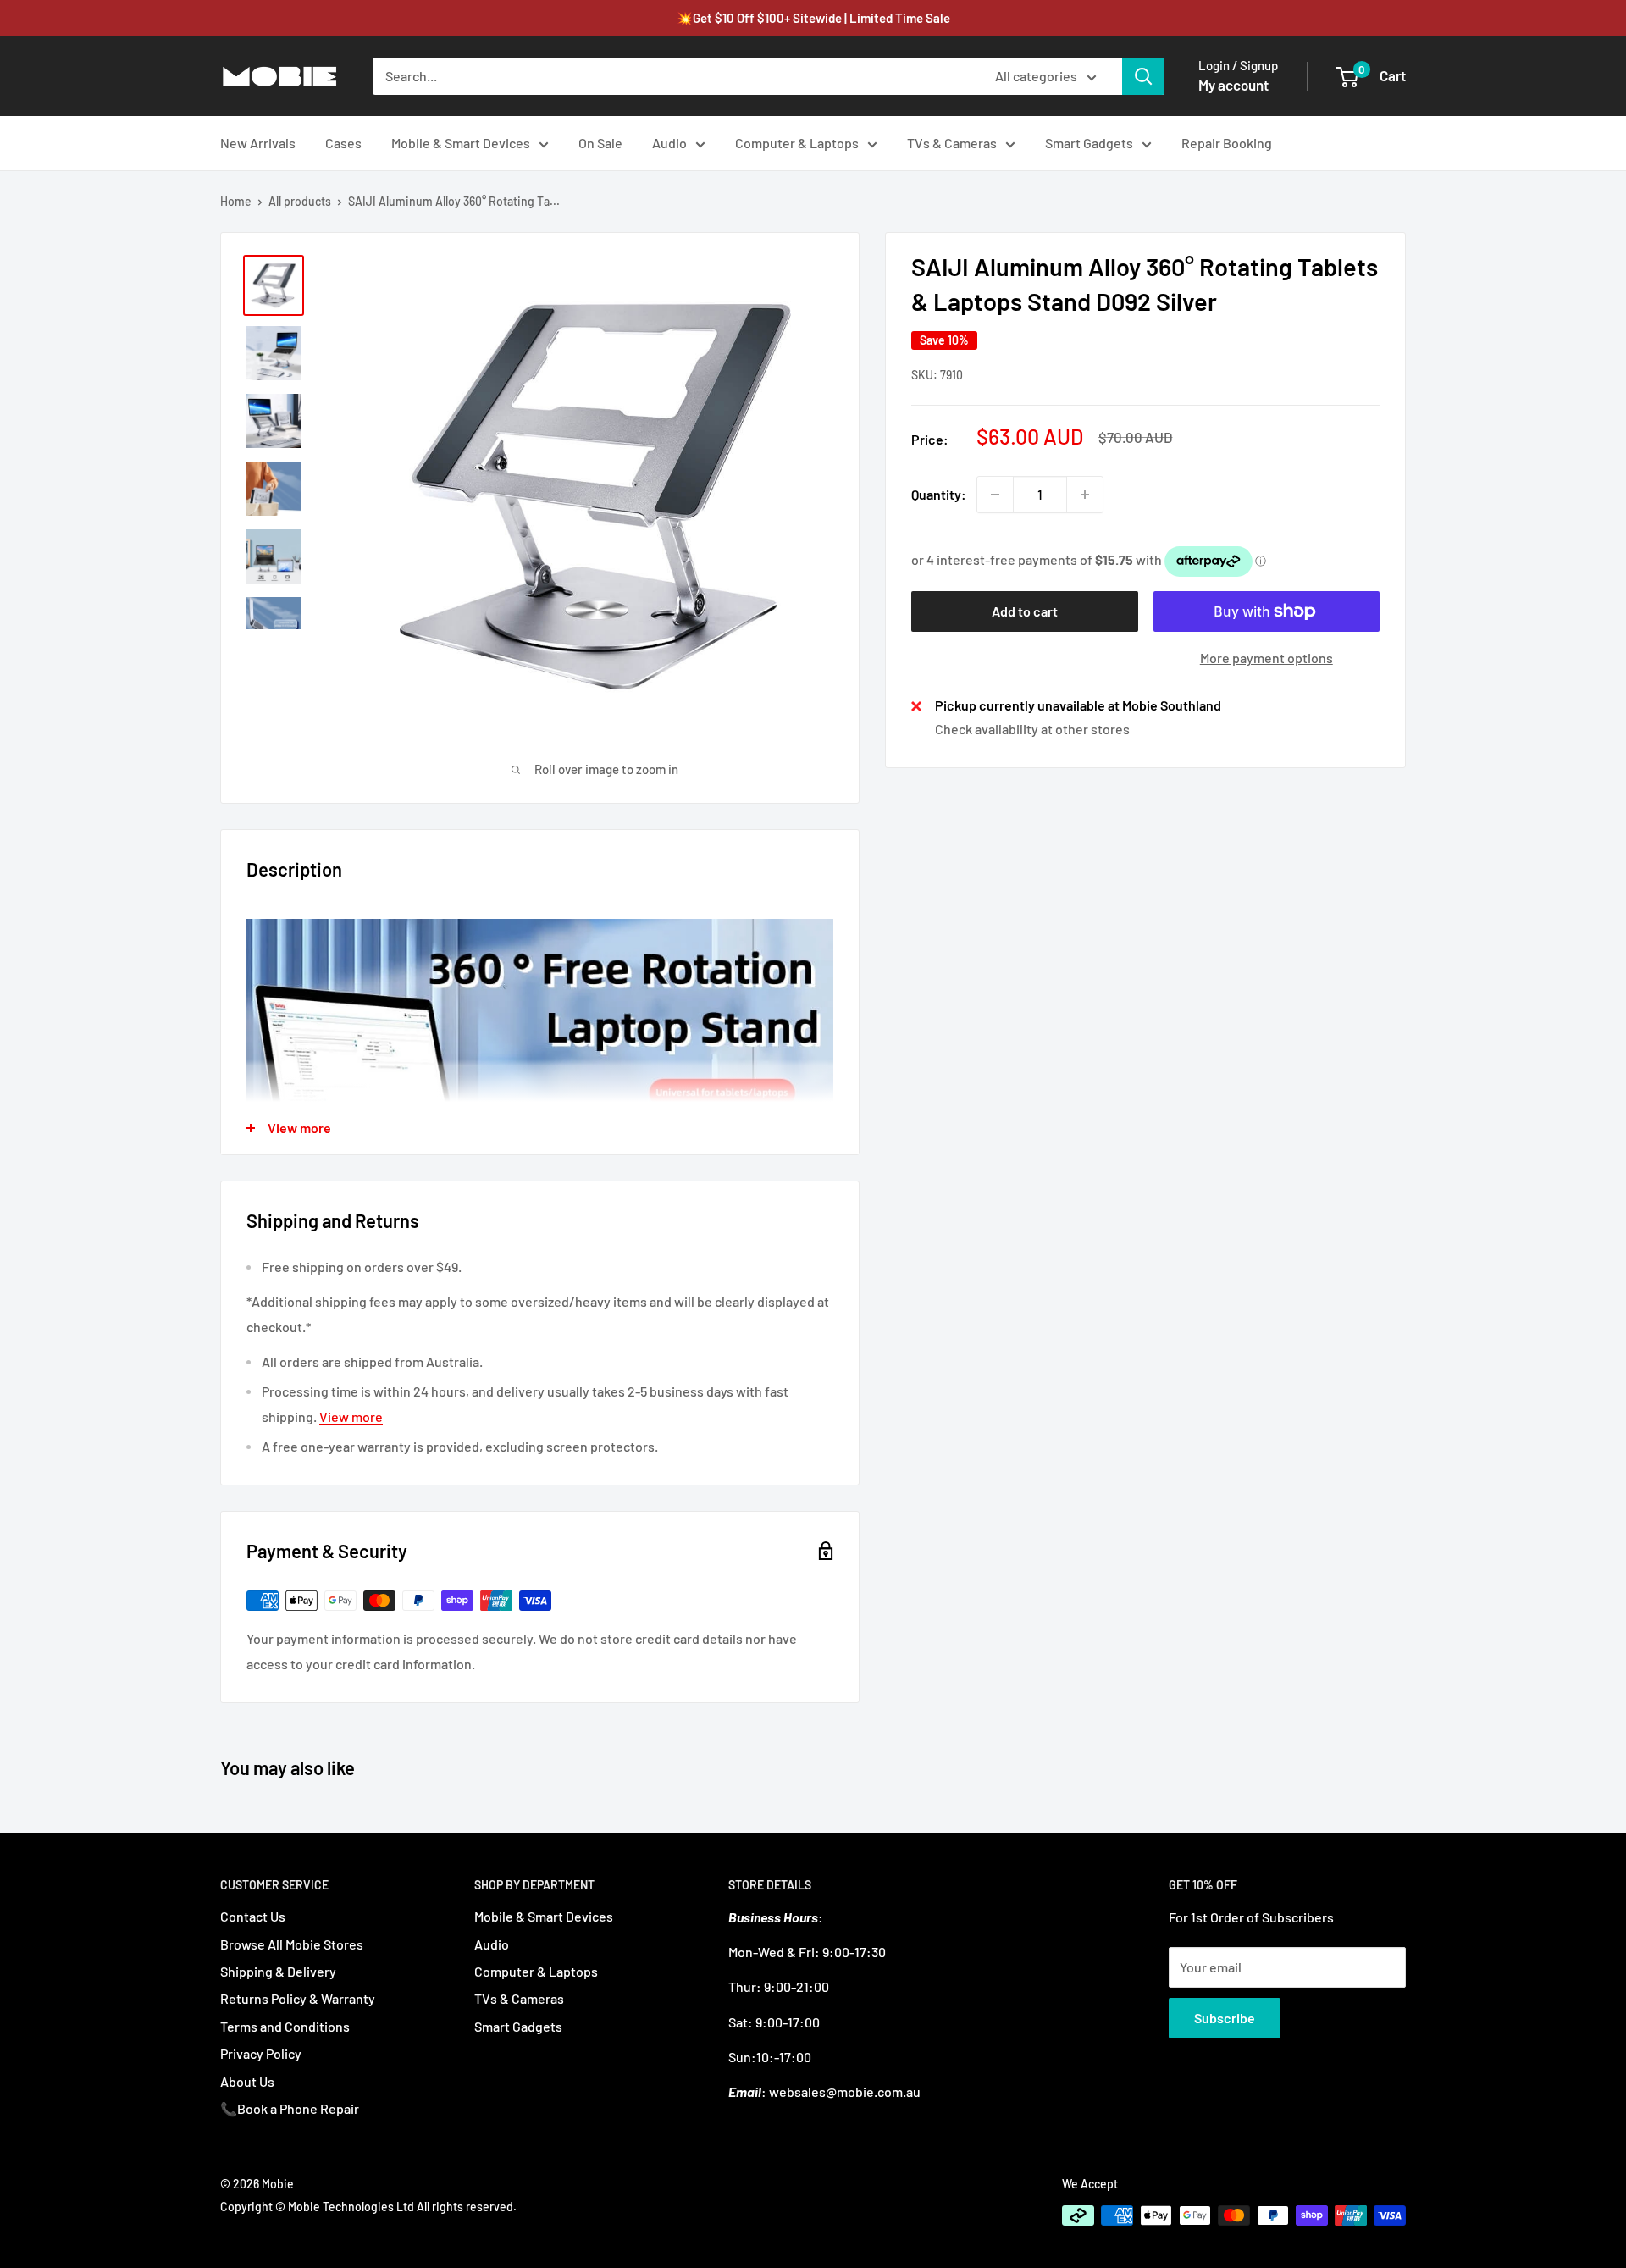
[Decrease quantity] (995, 495)
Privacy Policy (261, 2053)
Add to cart (1025, 611)
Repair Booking (1227, 143)
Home (236, 201)
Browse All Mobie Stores (292, 1944)
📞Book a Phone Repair (290, 2108)
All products (300, 201)
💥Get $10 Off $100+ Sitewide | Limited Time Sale (813, 18)
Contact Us (253, 1916)
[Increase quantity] (1085, 495)
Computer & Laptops (797, 143)
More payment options (1267, 658)
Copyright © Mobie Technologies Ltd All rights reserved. (368, 2207)
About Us (247, 2081)
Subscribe (1225, 2018)
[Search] (1143, 76)
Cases (343, 143)
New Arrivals (258, 143)
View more (351, 1416)
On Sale (600, 143)
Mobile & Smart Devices (461, 143)
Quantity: (939, 494)
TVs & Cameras (952, 143)
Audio (669, 143)
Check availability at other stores (1032, 729)
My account (1233, 85)
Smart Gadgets (1089, 143)
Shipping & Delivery (278, 1971)
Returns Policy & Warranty (298, 1998)
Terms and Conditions (285, 2026)
